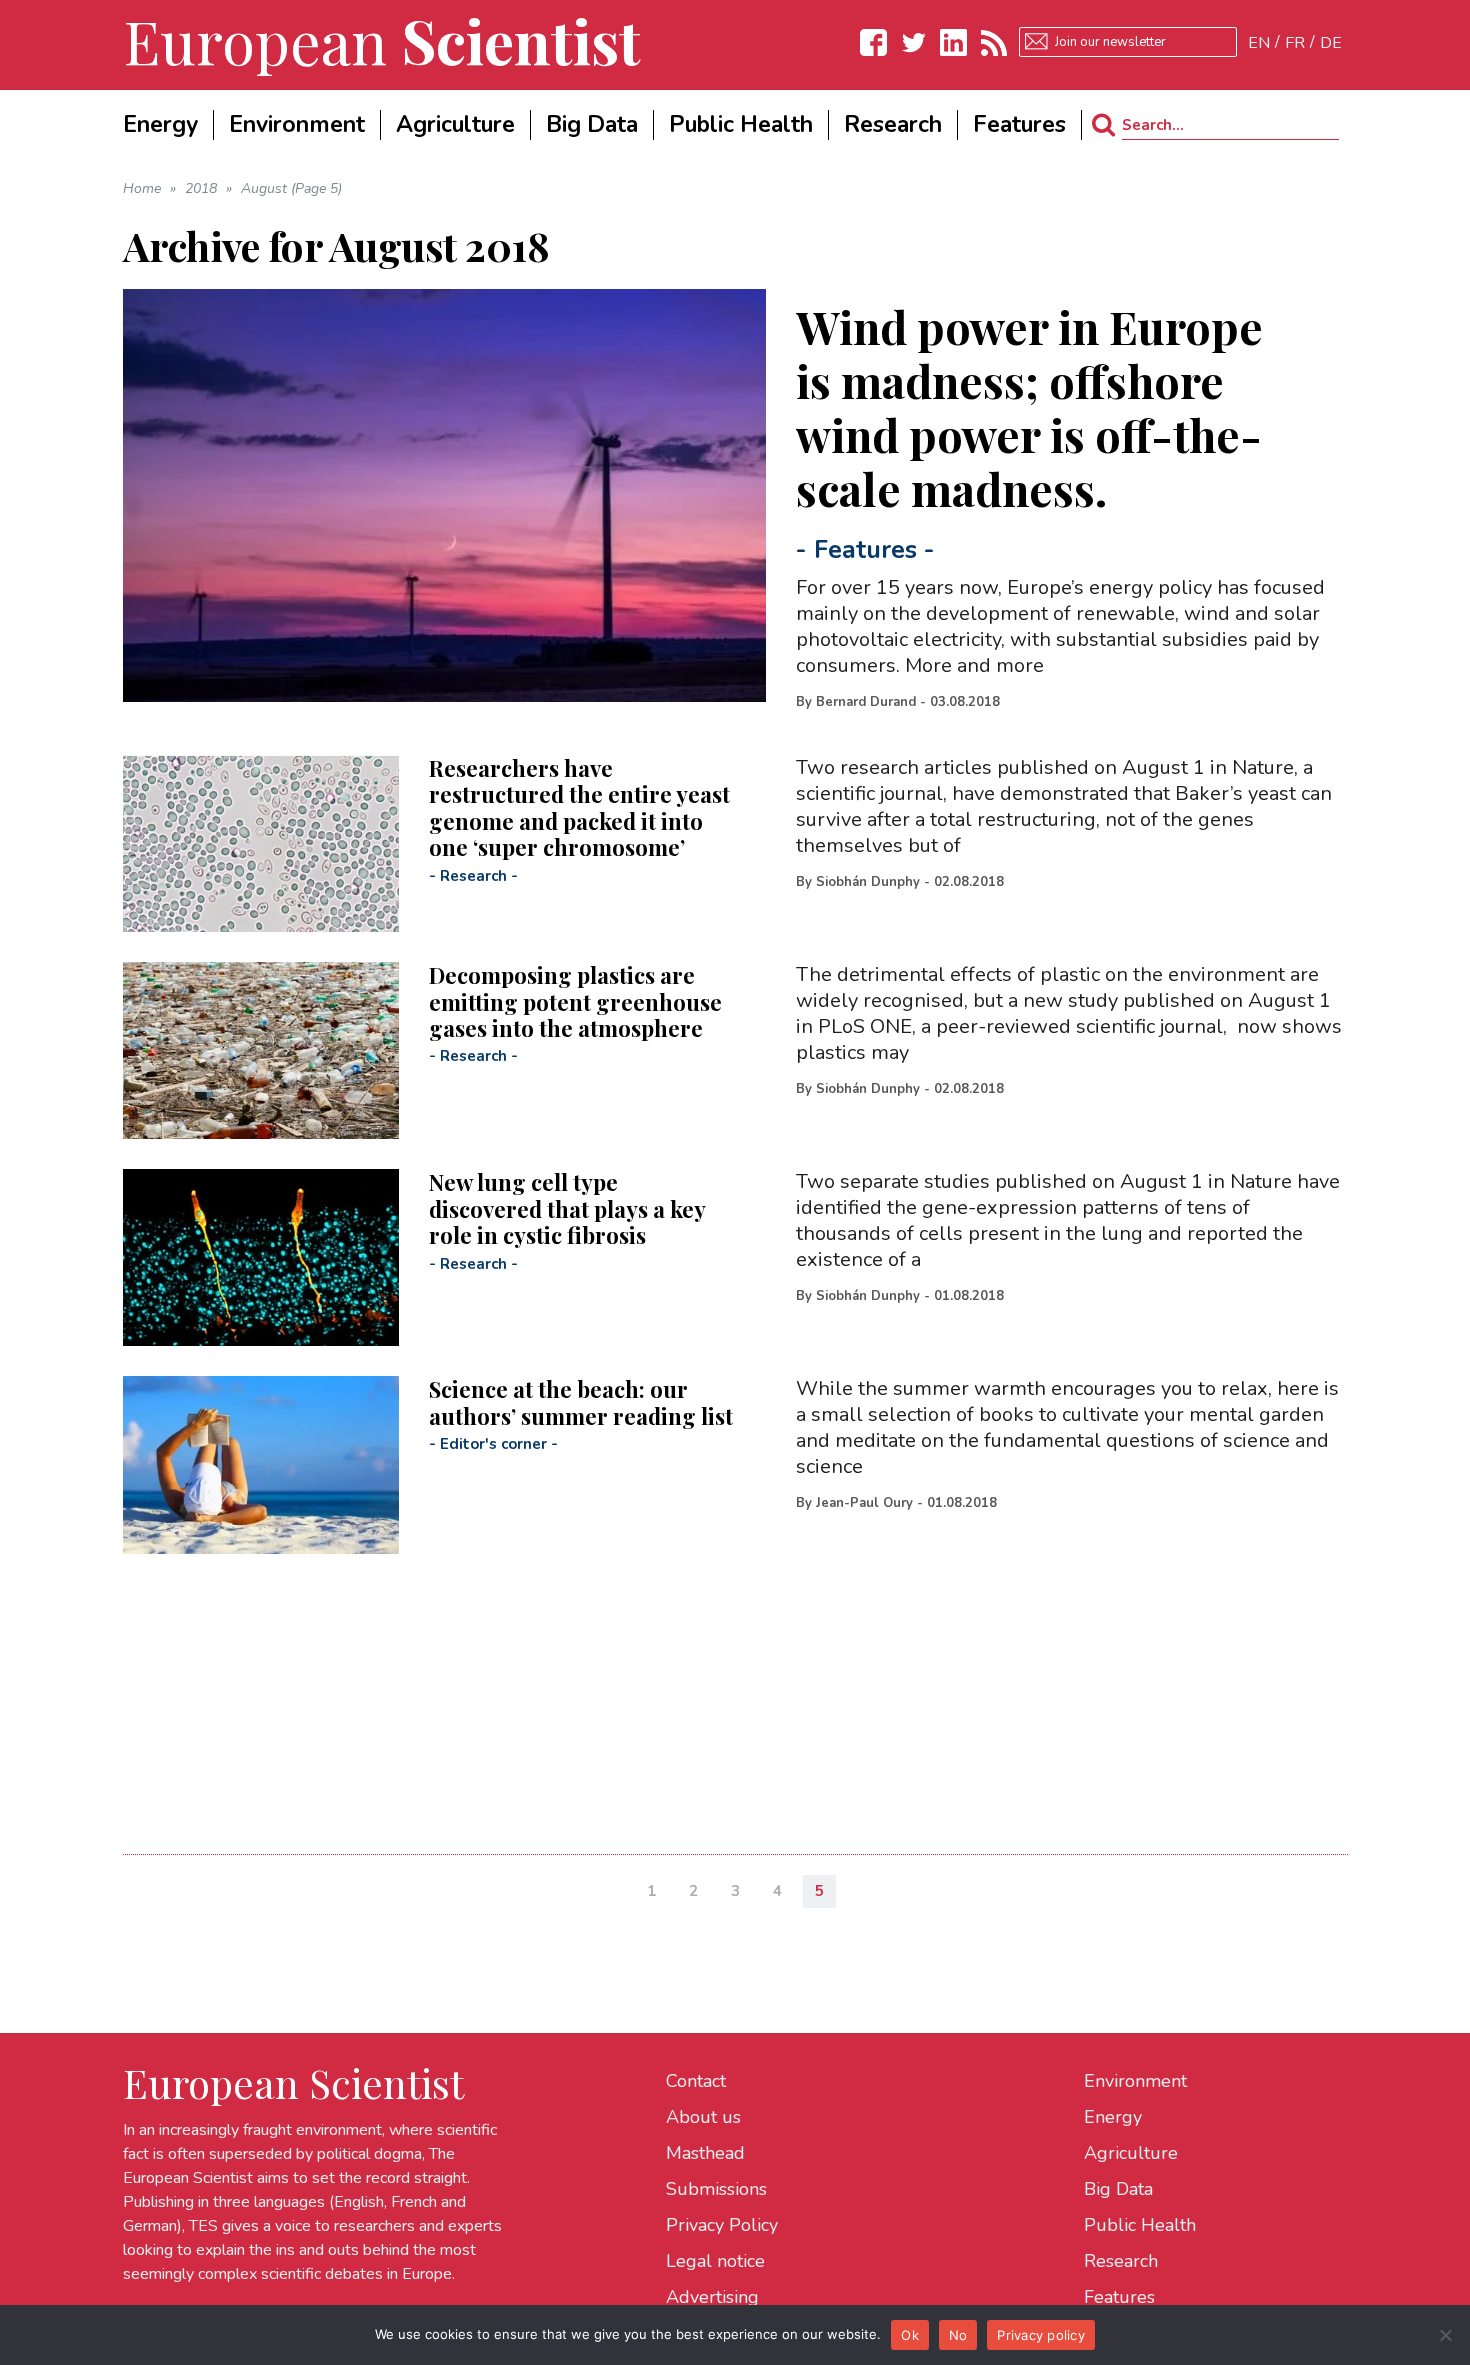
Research (473, 876)
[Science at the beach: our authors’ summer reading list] (261, 1464)
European (382, 40)
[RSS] (994, 42)
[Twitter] (914, 42)
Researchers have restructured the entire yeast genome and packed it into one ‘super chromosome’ (579, 807)
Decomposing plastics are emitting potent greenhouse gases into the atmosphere (575, 1001)
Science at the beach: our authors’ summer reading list (581, 1402)
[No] (1445, 2335)
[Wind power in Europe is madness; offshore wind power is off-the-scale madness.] (445, 495)
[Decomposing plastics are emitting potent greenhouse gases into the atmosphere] (261, 1050)
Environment (1135, 2081)
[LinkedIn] (954, 42)
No (958, 2335)
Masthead (705, 2153)
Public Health (1140, 2225)
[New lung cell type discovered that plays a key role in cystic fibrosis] (261, 1257)
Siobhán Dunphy (868, 882)
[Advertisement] (723, 1694)
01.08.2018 (969, 1296)
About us (703, 2117)
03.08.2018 (965, 702)
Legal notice (715, 2261)
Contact (696, 2081)
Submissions (716, 2189)
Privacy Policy (722, 2225)
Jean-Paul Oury (864, 1503)
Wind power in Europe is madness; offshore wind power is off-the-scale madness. (1029, 407)
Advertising (712, 2297)
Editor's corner (493, 1444)
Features (865, 550)
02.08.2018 (969, 882)
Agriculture (1131, 2153)
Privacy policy (1041, 2335)
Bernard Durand (866, 702)
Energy (1113, 2117)
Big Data (1118, 2189)
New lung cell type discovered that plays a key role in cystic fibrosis (567, 1208)
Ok (910, 2335)
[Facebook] (874, 42)
